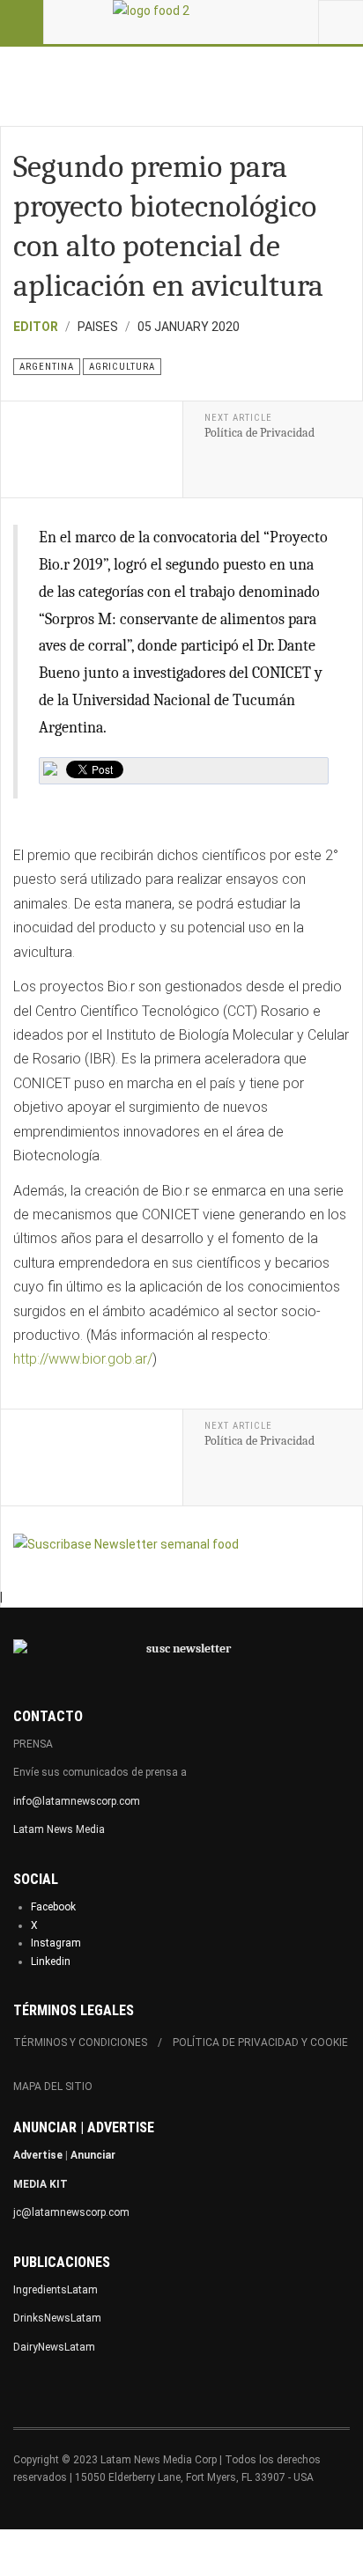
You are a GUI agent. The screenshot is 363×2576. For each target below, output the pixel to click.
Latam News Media (59, 1829)
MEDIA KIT (41, 2184)
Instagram (56, 1943)
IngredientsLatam (56, 2290)
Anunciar (93, 2155)
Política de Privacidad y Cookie (260, 2042)
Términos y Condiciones (80, 2042)
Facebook (53, 1907)
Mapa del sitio (53, 2087)
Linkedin (51, 1961)
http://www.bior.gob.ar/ (83, 1359)
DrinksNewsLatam (57, 2318)
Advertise (38, 2155)
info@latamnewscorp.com (77, 1801)
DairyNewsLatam (54, 2347)
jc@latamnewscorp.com (71, 2212)
